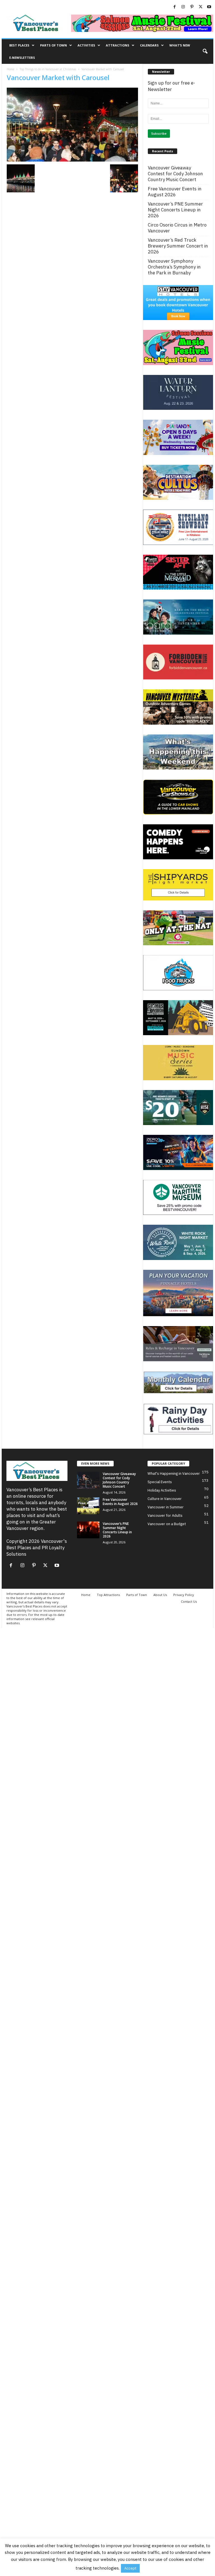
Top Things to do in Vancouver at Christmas (48, 69)
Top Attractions (108, 1595)
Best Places (19, 45)
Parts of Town (53, 45)
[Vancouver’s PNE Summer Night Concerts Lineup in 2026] (88, 1530)
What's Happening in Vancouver (174, 1474)
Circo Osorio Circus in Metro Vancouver (177, 228)
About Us (160, 1595)
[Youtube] (209, 7)
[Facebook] (174, 7)
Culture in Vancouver (165, 1499)
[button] (205, 52)
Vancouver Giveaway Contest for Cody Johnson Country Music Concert (175, 174)
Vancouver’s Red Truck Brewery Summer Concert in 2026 (178, 246)
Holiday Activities (162, 1490)
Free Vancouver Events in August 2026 (175, 192)
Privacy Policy (184, 1595)
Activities (86, 45)
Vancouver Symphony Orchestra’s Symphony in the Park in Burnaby (174, 267)
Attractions (118, 45)
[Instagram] (183, 7)
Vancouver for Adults (165, 1516)
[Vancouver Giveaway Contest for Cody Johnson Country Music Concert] (88, 1480)
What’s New (180, 45)
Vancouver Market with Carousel (58, 77)
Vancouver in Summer (166, 1507)
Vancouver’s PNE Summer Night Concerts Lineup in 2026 (175, 210)
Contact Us (189, 1601)
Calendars (149, 45)
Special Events (160, 1482)
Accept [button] (130, 2568)
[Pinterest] (192, 7)
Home (10, 69)
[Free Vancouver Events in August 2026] (88, 1506)
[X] (200, 7)
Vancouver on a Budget (167, 1524)
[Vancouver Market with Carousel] (72, 125)
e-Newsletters (22, 58)
